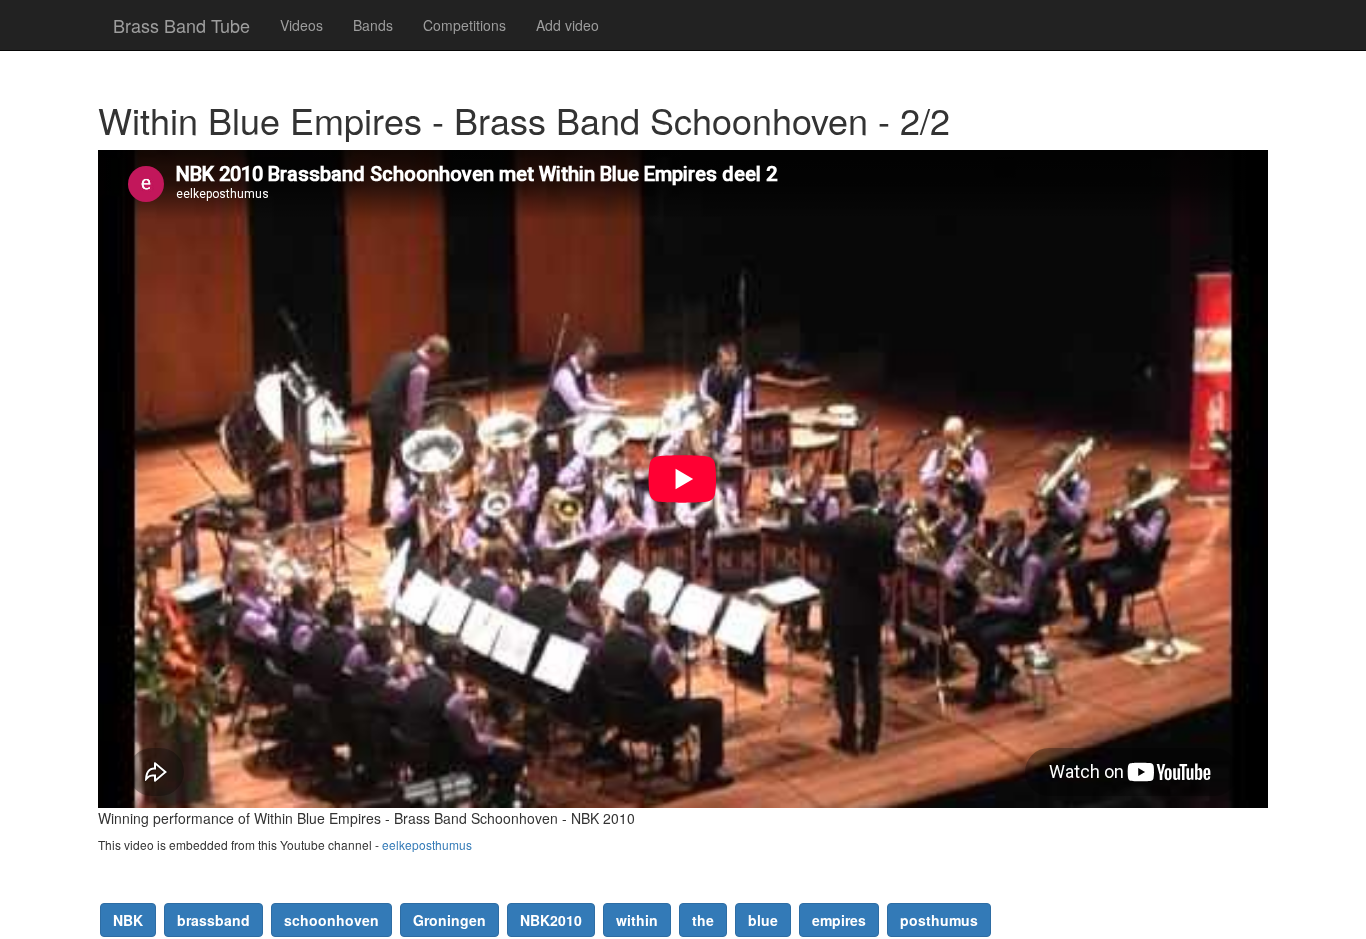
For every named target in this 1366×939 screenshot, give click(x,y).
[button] (128, 920)
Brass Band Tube (181, 25)
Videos (301, 25)
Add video (567, 25)
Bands (373, 25)
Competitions (464, 25)
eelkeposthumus (427, 844)
